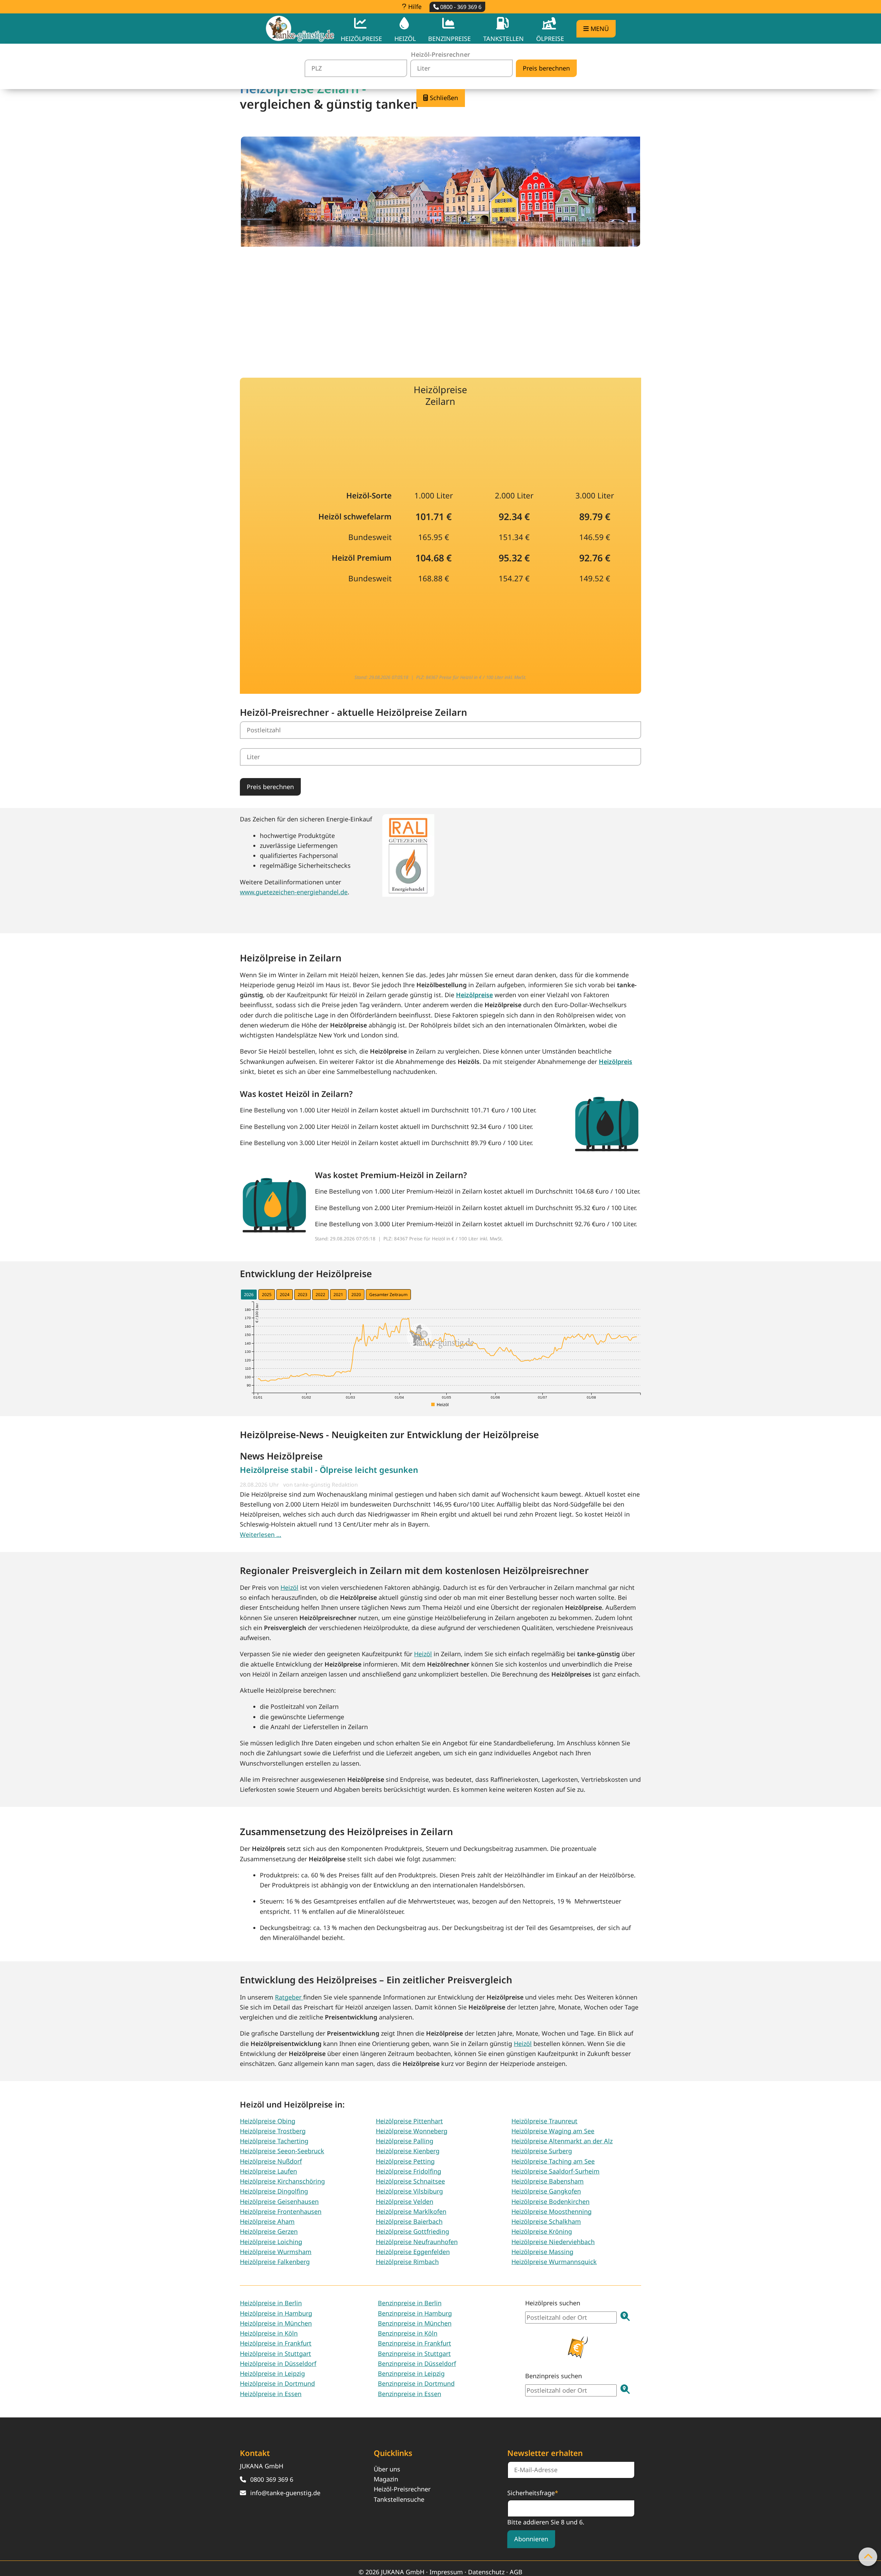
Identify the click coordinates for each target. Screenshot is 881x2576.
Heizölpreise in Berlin (271, 2303)
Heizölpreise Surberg (542, 2151)
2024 (285, 1295)
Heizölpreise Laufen (268, 2171)
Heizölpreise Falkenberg (275, 2262)
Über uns (387, 2469)
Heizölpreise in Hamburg (276, 2313)
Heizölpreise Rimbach (407, 2262)
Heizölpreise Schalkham (546, 2221)
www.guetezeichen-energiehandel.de (294, 892)
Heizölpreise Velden (405, 2201)
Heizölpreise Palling (405, 2141)
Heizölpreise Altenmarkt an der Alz (562, 2141)
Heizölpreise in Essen (271, 2394)
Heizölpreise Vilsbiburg (409, 2191)
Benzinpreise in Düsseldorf (417, 2363)
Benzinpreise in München (415, 2323)
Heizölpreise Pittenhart (409, 2121)
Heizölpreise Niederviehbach (553, 2242)
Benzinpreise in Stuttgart (414, 2353)
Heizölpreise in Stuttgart (275, 2353)
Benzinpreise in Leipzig (411, 2373)
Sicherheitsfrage (533, 2492)
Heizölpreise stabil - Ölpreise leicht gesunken (329, 1470)
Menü (599, 29)
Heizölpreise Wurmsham (276, 2252)
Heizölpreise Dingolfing (274, 2191)
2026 (249, 1295)
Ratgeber (289, 1997)
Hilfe (414, 7)
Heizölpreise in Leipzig (272, 2373)
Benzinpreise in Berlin (410, 2303)
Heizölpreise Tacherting (274, 2141)
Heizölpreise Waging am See (553, 2131)
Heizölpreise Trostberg (273, 2131)
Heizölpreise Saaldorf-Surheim (555, 2171)
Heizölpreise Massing (542, 2252)
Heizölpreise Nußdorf (271, 2161)
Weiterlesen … (261, 1534)
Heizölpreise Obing (268, 2121)
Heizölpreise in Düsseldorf (278, 2363)
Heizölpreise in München (276, 2323)
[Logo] (300, 29)
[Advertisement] (440, 307)
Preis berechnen (270, 787)
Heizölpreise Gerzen (269, 2231)
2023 (302, 1295)
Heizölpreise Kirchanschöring (282, 2181)
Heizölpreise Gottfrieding (412, 2231)
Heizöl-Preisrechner (402, 2489)
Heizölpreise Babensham (548, 2181)
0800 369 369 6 (272, 2479)
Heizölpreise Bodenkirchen (550, 2201)
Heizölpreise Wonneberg (412, 2131)
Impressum (446, 2572)
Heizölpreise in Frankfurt (276, 2343)
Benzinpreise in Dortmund (416, 2383)
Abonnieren (531, 2539)
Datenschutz (486, 2572)
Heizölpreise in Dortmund (277, 2383)
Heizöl (289, 1587)
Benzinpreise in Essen (410, 2394)
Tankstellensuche (399, 2499)
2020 (356, 1295)
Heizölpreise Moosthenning (551, 2211)
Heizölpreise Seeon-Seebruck (282, 2151)
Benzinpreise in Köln (408, 2333)
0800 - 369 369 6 (460, 7)
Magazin (386, 2479)
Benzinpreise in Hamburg (415, 2313)
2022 (320, 1295)
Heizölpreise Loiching (271, 2242)
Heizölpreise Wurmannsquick (554, 2262)
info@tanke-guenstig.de (285, 2493)
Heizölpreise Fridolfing (408, 2171)
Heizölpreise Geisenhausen (279, 2201)
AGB (516, 2572)
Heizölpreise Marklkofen (411, 2211)
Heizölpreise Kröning (542, 2231)
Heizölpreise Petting (405, 2161)
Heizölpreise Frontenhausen (281, 2211)
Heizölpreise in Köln (269, 2333)
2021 (338, 1295)
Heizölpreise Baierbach (409, 2221)
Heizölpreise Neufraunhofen (417, 2242)
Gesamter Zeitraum (388, 1295)
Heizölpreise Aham (267, 2221)
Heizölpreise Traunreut (544, 2121)
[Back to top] (868, 2557)
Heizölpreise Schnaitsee (410, 2181)
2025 (267, 1295)
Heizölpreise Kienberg (408, 2151)
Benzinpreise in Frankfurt (415, 2343)
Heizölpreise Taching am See (553, 2161)
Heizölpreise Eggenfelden (413, 2252)
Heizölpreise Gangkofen (546, 2191)
